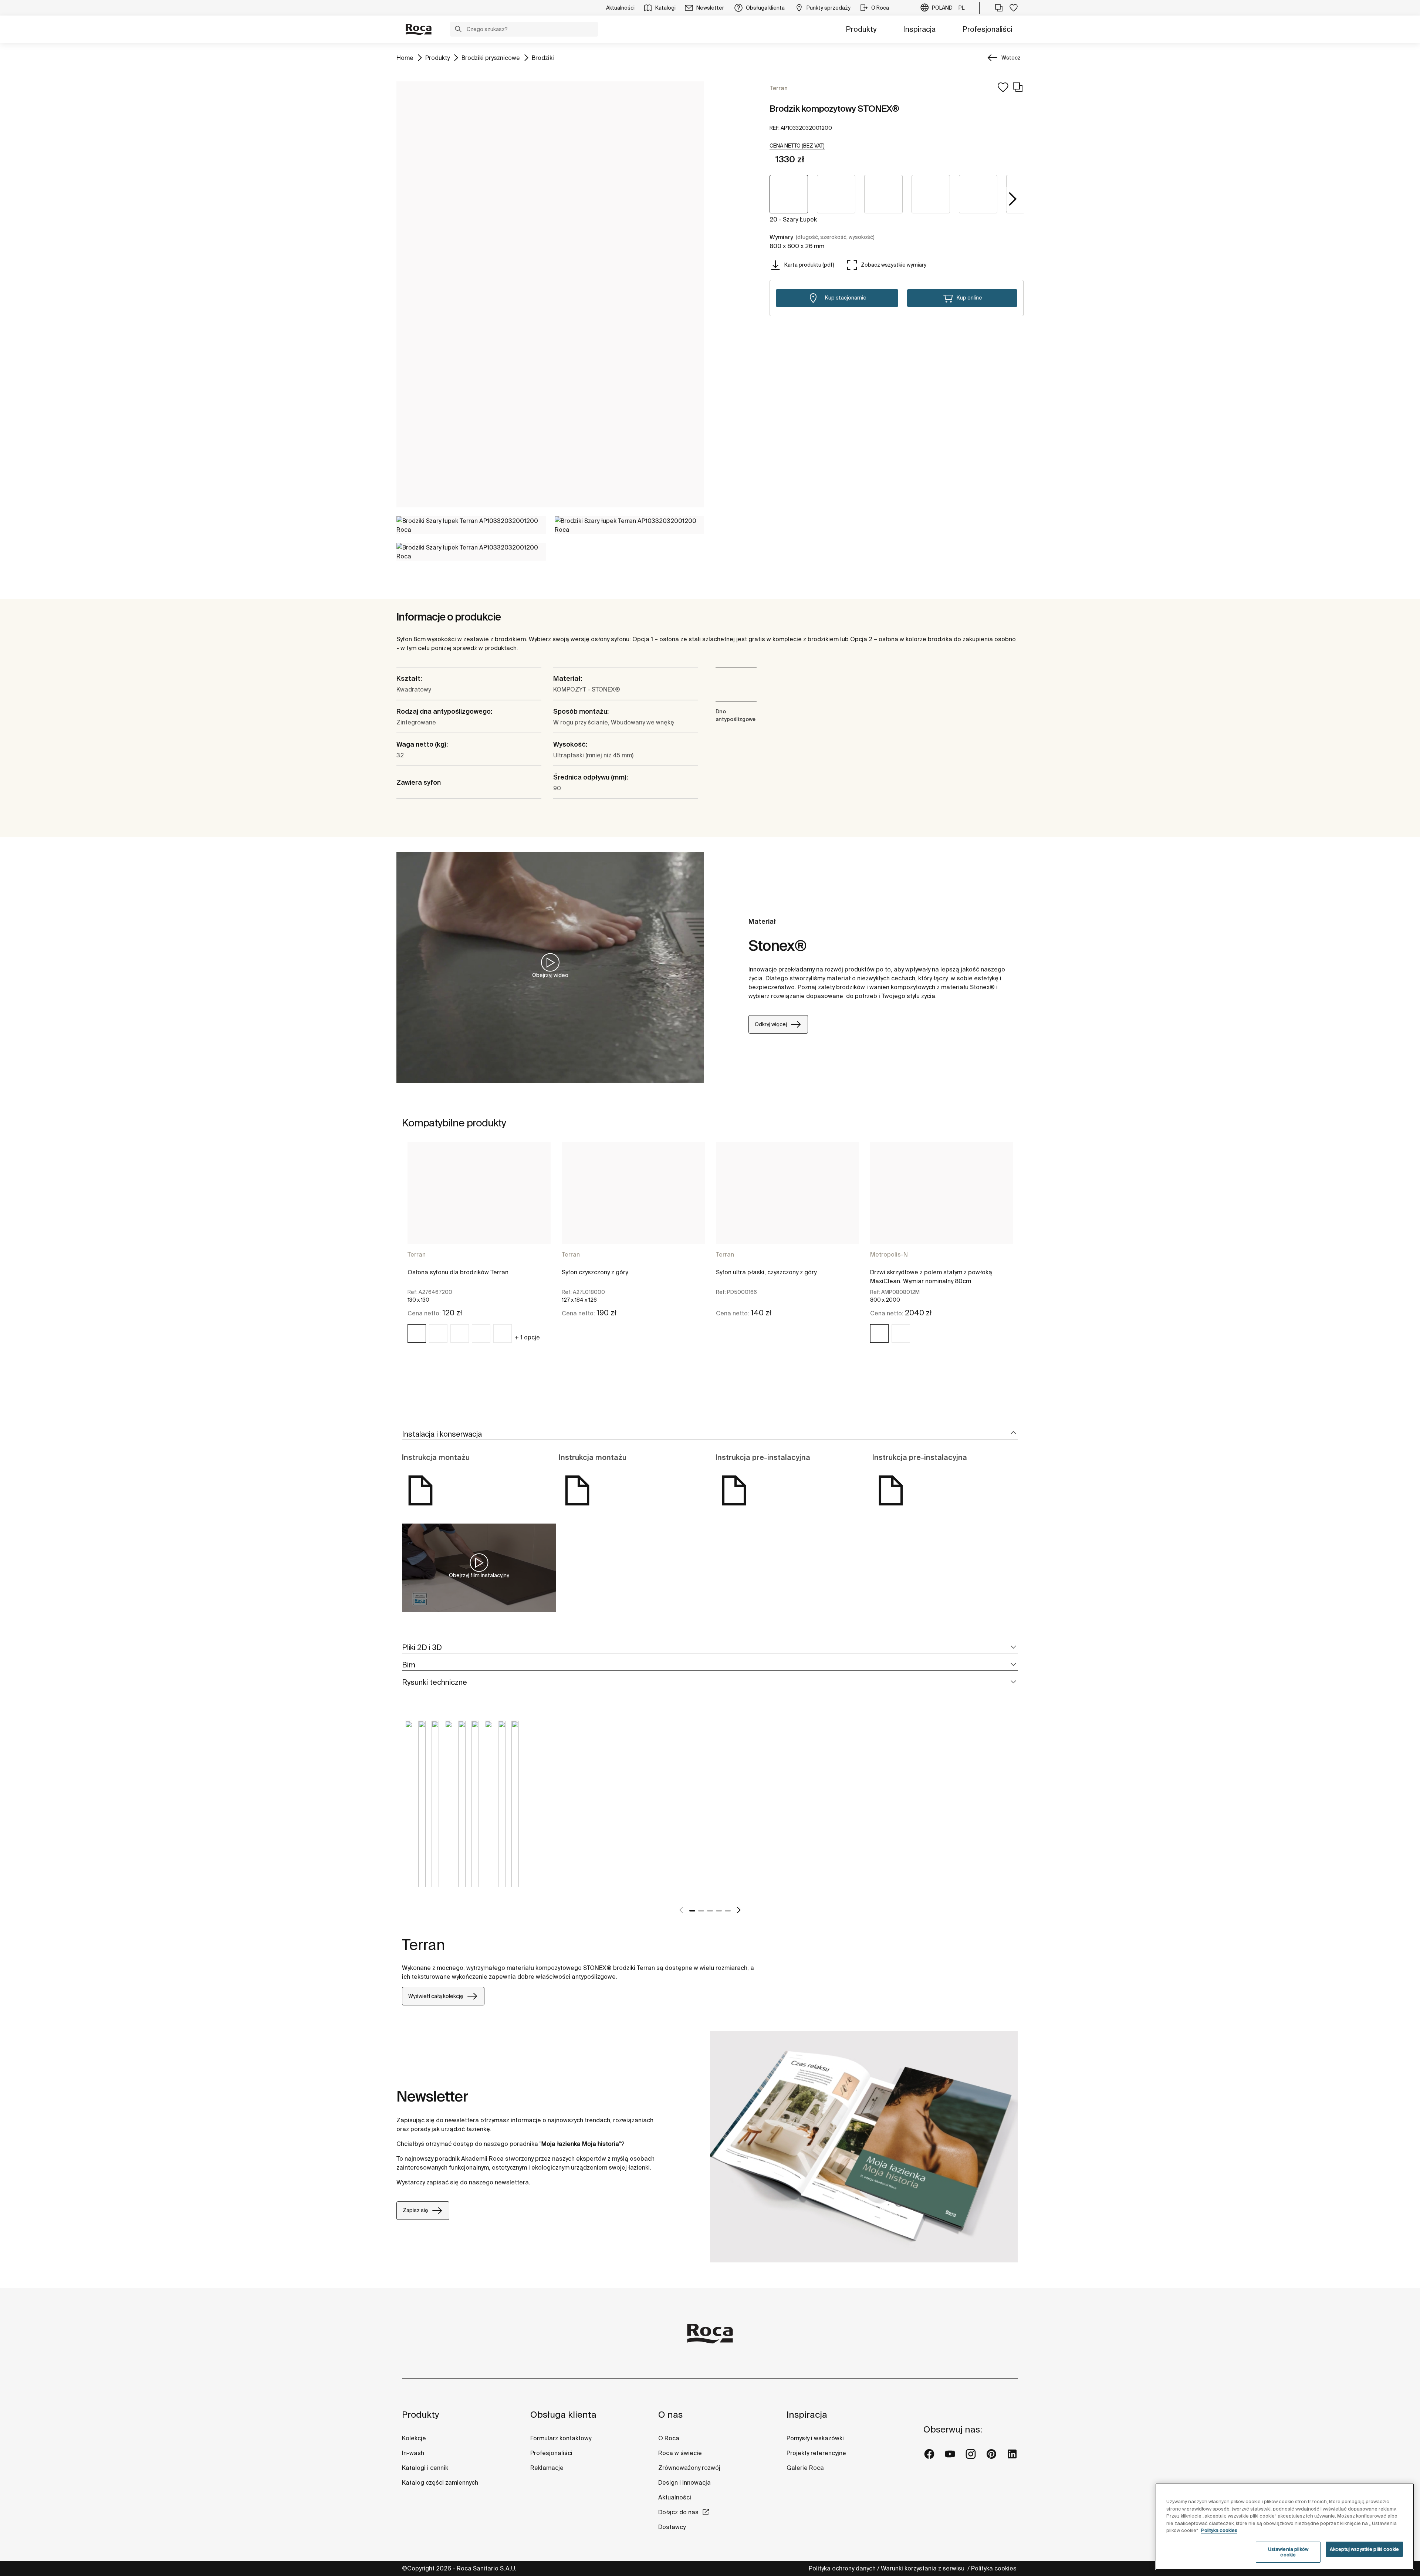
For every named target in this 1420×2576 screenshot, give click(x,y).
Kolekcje (414, 2438)
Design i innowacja (684, 2482)
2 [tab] (701, 1911)
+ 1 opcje (527, 1337)
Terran (417, 1254)
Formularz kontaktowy (561, 2438)
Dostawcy (672, 2527)
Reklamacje (547, 2468)
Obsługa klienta (563, 2415)
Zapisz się (415, 2210)
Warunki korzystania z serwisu (923, 2568)
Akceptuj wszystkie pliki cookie (1364, 2549)
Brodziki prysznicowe (491, 58)
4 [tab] (719, 1911)
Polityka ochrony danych (842, 2568)
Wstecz (1011, 58)
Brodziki (543, 58)
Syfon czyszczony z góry (595, 1272)
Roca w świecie (680, 2453)
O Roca (669, 2438)
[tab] (710, 1434)
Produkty (861, 29)
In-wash (413, 2453)
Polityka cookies (995, 2568)
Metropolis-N (889, 1254)
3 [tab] (710, 1911)
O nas (670, 2415)
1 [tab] (692, 1911)
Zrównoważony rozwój (689, 2468)
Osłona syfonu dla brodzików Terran (458, 1272)
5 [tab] (728, 1911)
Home (405, 58)
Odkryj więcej (771, 1024)
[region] (1285, 2527)
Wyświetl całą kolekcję (436, 1996)
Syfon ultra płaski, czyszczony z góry (766, 1272)
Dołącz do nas (678, 2512)
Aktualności (675, 2497)
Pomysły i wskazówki (815, 2438)
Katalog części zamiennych (440, 2482)
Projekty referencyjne (816, 2453)
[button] (458, 30)
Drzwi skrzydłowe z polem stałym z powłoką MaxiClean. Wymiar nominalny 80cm (931, 1277)
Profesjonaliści (987, 29)
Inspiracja (919, 29)
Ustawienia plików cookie (1288, 2552)
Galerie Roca (805, 2468)
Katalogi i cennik (425, 2468)
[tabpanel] (479, 1249)
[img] (417, 1333)
